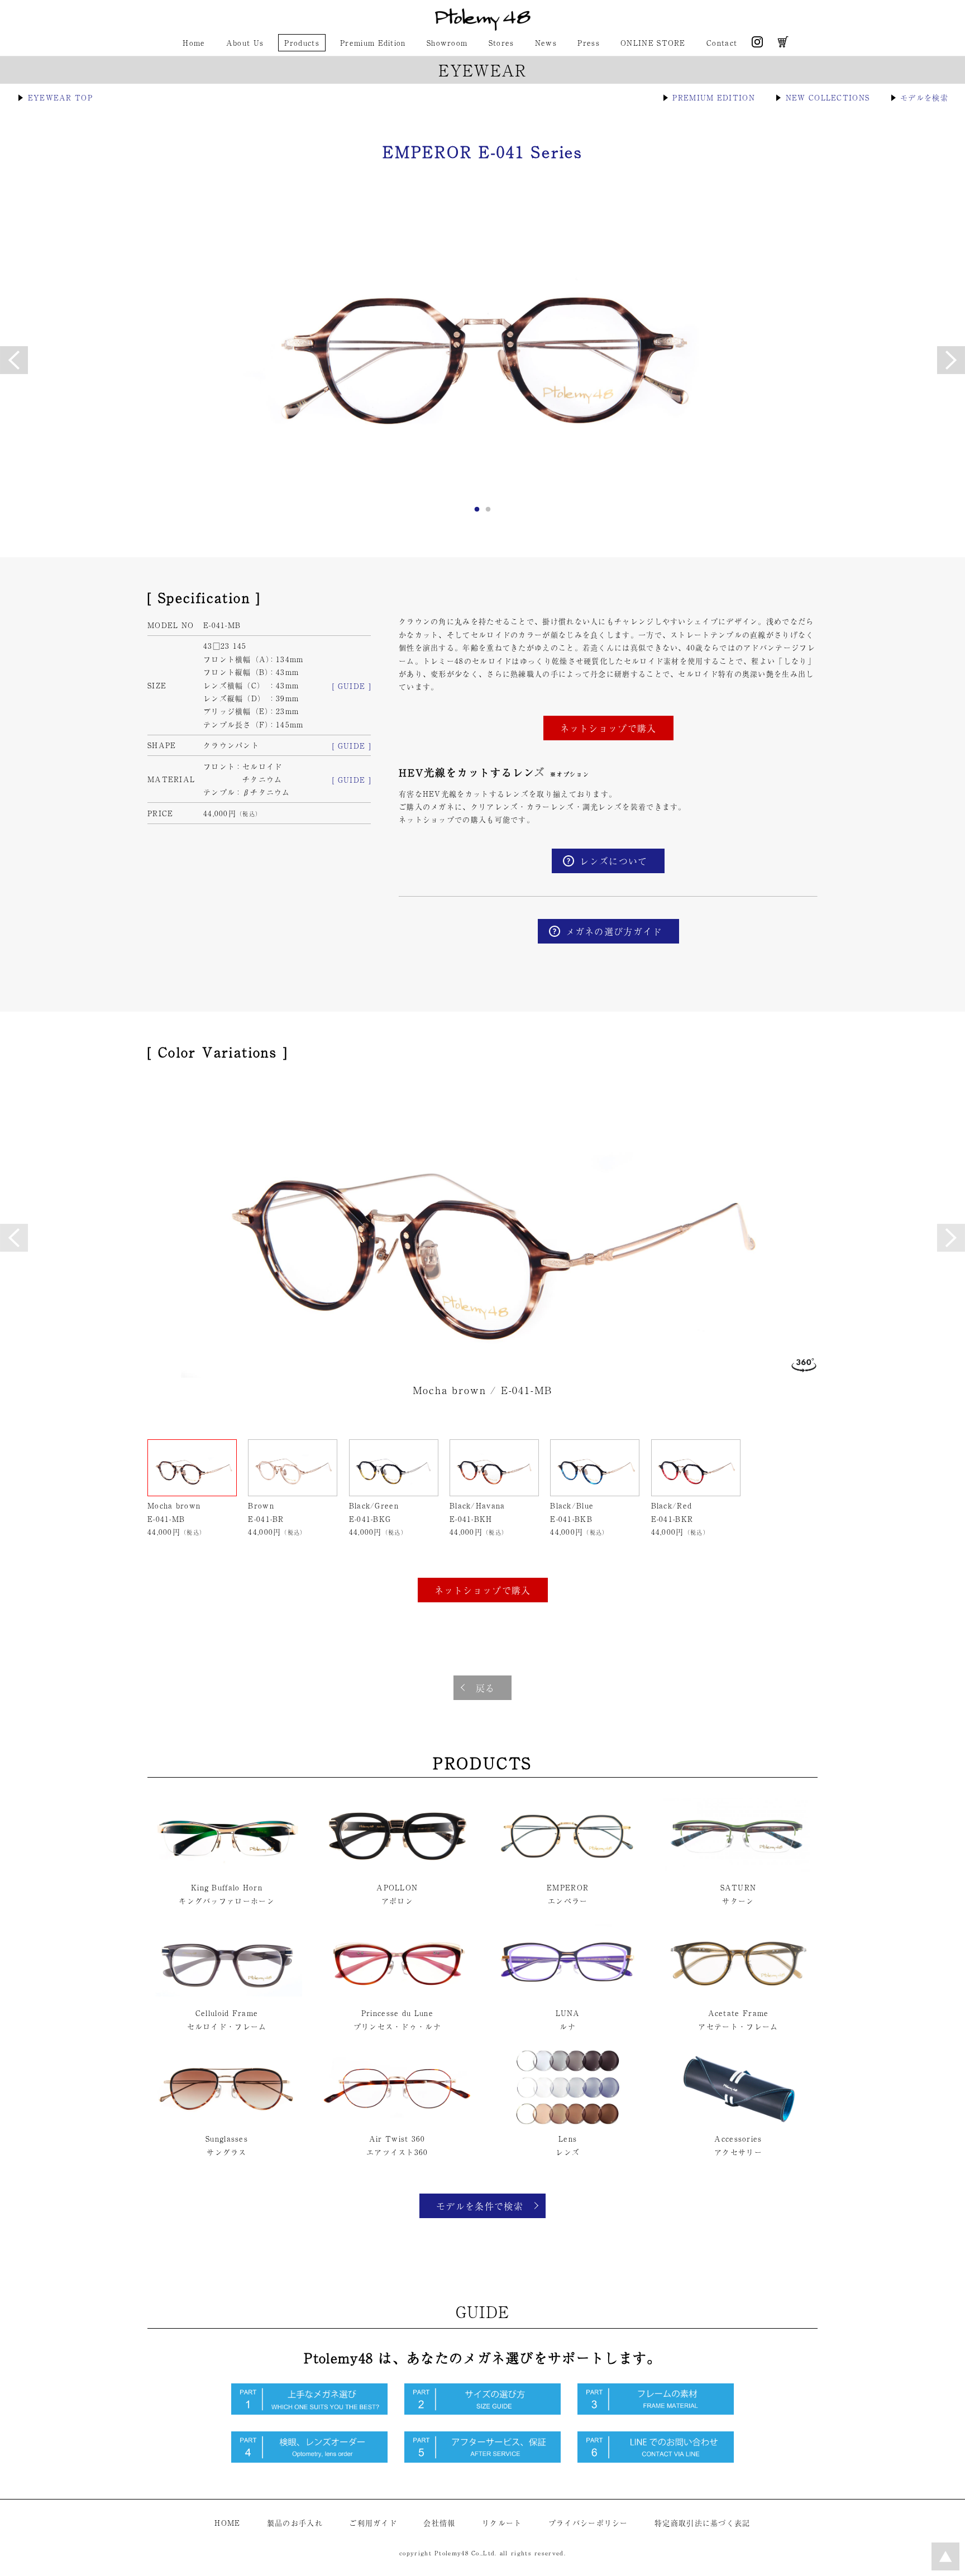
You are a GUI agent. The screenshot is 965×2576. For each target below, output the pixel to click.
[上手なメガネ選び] (309, 2412)
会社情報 (439, 2523)
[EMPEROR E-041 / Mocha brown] (483, 358)
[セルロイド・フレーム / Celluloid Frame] (227, 1996)
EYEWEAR (482, 70)
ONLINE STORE (653, 43)
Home (194, 43)
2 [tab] (488, 513)
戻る (486, 1688)
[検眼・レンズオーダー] (309, 2460)
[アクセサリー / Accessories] (738, 2122)
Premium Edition (373, 43)
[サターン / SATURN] (738, 1871)
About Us (245, 43)
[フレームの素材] (656, 2412)
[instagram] (757, 44)
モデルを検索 (924, 97)
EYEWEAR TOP (60, 97)
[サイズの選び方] (482, 2412)
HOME (227, 2523)
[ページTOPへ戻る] (945, 2567)
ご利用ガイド (373, 2523)
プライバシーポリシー (588, 2523)
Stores (501, 43)
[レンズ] (568, 2122)
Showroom (447, 43)
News (546, 43)
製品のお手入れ (295, 2523)
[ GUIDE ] (352, 686)
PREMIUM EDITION (714, 97)
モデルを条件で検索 (480, 2206)
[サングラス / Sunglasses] (227, 2122)
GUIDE (483, 2311)
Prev (14, 1238)
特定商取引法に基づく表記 (703, 2523)
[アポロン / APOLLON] (397, 1871)
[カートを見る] (783, 44)
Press (589, 43)
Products (302, 43)
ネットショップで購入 (608, 728)
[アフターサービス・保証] (482, 2460)
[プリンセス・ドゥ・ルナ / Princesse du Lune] (397, 1996)
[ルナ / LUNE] (568, 1996)
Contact (722, 43)
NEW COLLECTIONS (828, 97)
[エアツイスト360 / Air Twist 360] (397, 2122)
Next (951, 1238)
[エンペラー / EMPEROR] (568, 1871)
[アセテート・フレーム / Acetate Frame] (738, 1996)
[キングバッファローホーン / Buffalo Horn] (227, 1871)
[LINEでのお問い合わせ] (656, 2460)
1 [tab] (477, 513)
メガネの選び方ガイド (614, 931)
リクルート (502, 2523)
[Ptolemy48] (483, 28)
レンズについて (613, 861)
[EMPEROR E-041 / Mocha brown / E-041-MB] (482, 1227)
